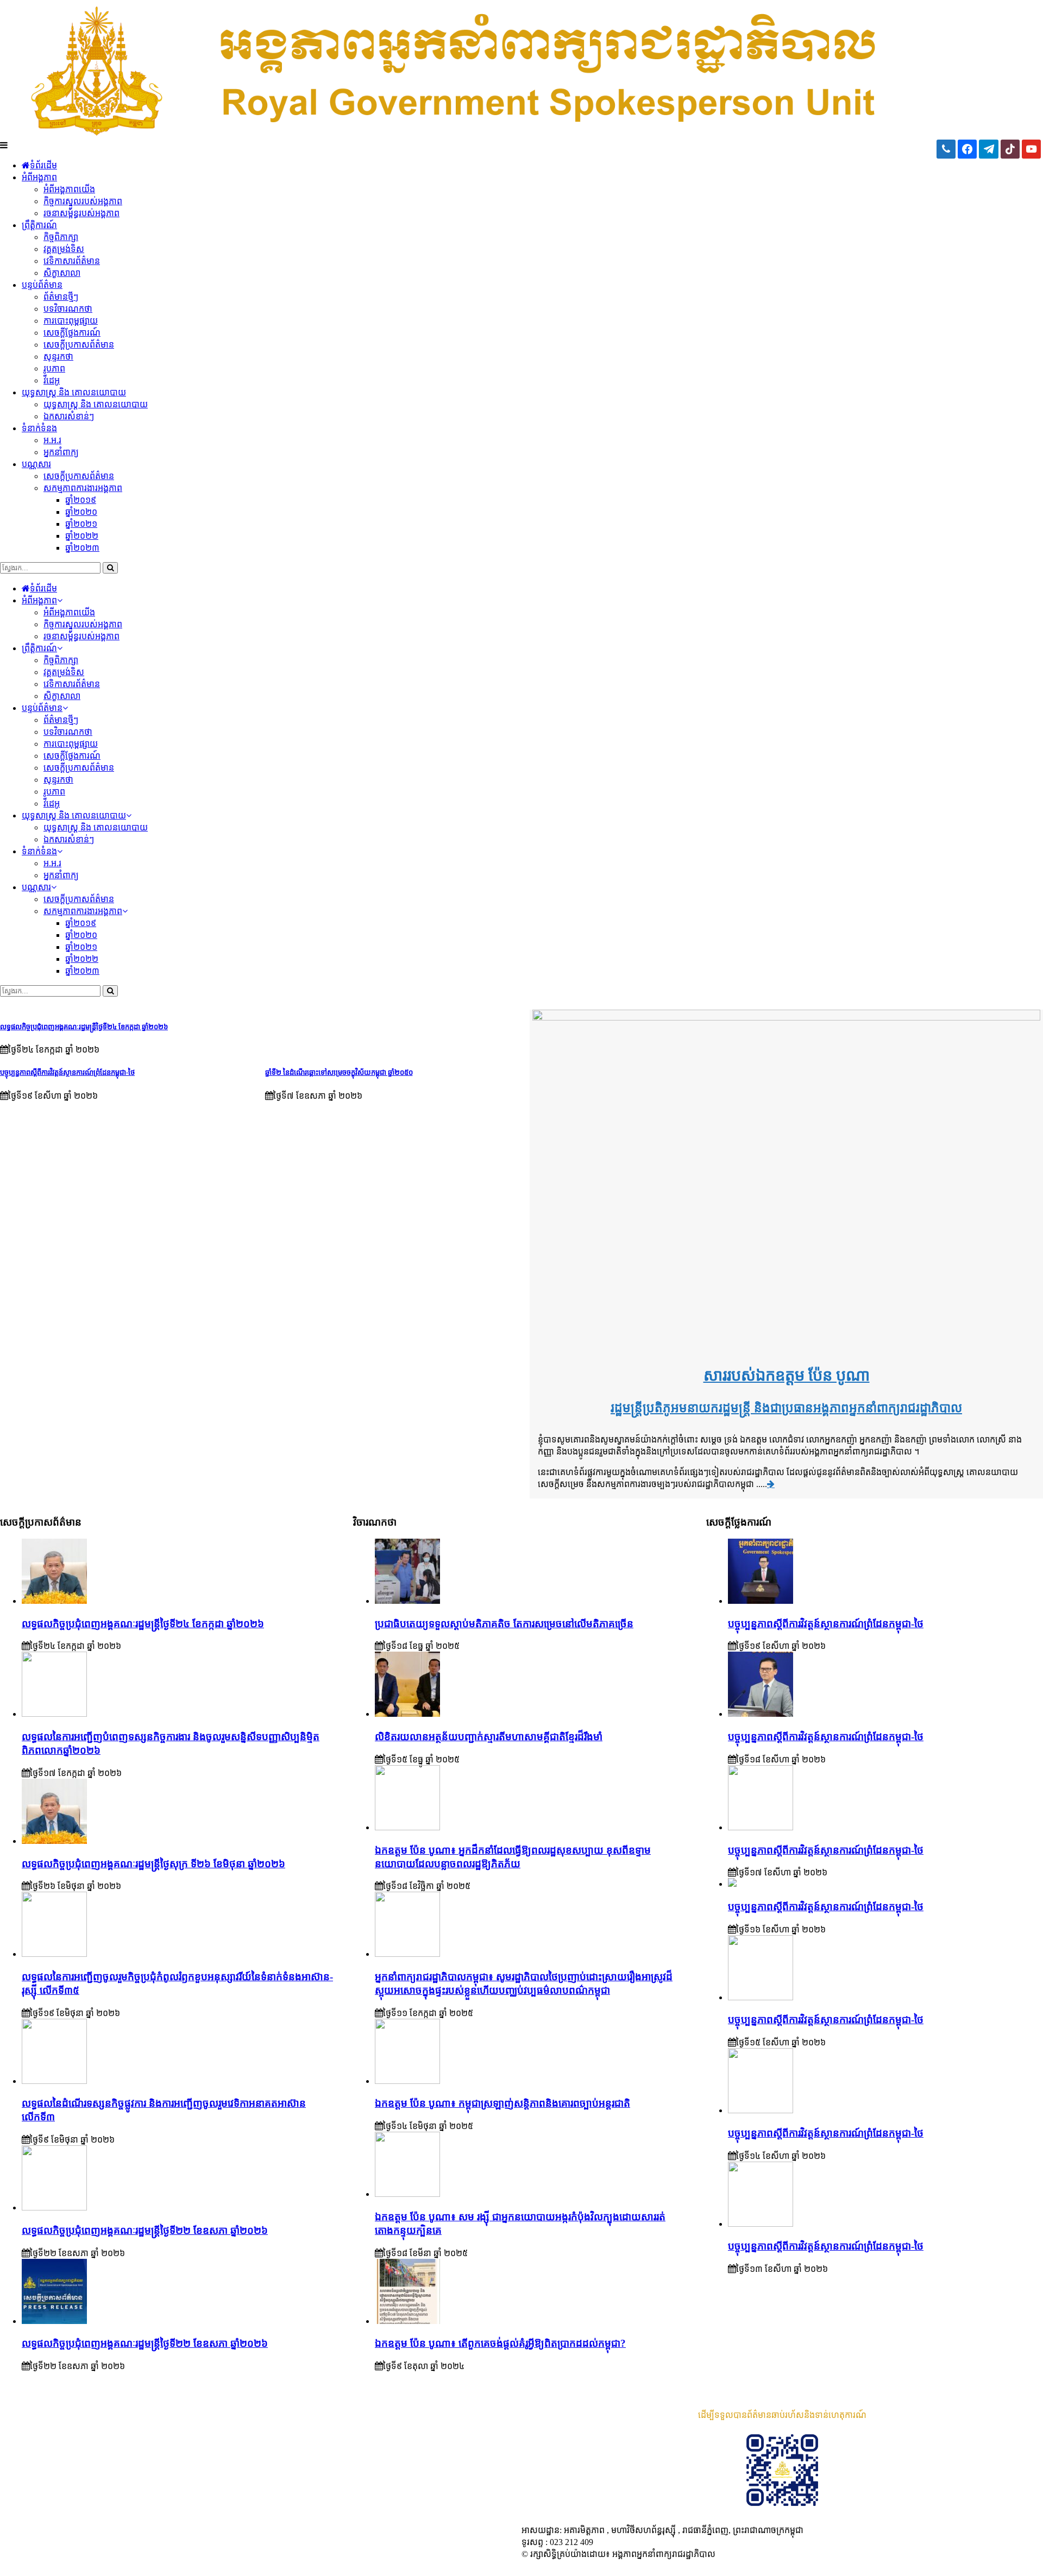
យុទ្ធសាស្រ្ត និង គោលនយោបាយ (74, 392)
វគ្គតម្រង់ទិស (64, 249)
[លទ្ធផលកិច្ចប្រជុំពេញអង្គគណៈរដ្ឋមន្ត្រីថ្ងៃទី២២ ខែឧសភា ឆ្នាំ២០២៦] (54, 2207)
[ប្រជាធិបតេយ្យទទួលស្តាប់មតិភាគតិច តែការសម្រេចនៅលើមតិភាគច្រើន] (407, 1601)
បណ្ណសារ (36, 464)
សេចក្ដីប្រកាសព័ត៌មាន (79, 345)
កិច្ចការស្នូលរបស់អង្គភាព (83, 201)
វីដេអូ (52, 380)
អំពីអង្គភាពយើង (69, 189)
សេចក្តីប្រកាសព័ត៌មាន (79, 476)
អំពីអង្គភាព (39, 177)
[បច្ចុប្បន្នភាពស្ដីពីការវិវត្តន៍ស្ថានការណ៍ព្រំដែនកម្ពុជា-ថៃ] (761, 1601)
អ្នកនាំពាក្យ (61, 452)
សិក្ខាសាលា (62, 273)
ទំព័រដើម (43, 165)
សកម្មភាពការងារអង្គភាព (83, 488)
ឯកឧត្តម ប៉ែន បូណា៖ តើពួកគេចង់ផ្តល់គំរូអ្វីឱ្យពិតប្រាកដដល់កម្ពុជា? (500, 2343)
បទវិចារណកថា (68, 309)
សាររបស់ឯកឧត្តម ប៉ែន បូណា (787, 1375)
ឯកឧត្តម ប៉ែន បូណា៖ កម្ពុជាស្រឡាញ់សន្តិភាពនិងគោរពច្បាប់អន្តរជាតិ (502, 2103)
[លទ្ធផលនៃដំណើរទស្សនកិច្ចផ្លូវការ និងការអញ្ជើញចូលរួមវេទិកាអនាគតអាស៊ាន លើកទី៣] (54, 2081)
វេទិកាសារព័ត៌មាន (72, 261)
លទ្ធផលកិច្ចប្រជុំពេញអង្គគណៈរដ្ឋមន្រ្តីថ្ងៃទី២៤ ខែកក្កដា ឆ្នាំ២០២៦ (84, 1027)
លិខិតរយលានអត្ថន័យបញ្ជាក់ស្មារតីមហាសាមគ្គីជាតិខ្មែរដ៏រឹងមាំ (489, 1737)
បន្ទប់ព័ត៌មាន (42, 285)
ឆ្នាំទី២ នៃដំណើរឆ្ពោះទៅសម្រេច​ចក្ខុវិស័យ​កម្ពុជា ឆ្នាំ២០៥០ (339, 1072)
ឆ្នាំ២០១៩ (81, 500)
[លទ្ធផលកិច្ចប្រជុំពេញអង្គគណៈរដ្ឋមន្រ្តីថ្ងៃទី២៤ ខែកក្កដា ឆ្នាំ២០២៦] (54, 1601)
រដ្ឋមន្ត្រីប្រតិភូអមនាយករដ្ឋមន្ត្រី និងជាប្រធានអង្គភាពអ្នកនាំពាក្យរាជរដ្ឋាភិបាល (786, 1408)
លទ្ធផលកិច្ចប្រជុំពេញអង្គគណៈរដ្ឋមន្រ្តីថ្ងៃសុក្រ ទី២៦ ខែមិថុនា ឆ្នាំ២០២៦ (153, 1864)
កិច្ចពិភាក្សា (61, 237)
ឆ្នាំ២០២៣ (82, 548)
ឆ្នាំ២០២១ (81, 524)
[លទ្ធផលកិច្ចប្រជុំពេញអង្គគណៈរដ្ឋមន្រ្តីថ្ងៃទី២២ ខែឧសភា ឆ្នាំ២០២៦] (54, 2321)
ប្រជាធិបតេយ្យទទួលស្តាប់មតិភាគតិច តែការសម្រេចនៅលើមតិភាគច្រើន (504, 1624)
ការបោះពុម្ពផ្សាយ (71, 321)
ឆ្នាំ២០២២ (82, 536)
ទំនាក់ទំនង (39, 428)
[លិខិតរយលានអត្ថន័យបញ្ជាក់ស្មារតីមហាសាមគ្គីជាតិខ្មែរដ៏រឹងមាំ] (407, 1714)
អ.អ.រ (52, 440)
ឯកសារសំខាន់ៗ (69, 416)
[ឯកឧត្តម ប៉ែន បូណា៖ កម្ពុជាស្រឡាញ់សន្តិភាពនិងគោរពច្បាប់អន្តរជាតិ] (407, 2081)
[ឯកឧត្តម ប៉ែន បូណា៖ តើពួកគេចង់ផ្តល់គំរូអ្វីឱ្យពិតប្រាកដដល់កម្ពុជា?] (407, 2321)
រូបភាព (54, 369)
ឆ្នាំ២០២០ (81, 512)
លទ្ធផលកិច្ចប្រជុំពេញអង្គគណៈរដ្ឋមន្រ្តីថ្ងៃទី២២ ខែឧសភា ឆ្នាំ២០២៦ (145, 2343)
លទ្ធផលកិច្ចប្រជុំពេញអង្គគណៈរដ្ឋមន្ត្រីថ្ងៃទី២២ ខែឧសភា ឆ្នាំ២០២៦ (145, 2230)
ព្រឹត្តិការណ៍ (39, 225)
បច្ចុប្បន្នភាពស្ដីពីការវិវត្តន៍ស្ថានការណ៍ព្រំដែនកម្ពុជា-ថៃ (67, 1072)
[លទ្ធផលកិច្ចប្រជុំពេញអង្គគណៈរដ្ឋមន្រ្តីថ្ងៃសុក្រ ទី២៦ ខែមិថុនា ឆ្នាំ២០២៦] (54, 1841)
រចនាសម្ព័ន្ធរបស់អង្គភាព (81, 213)
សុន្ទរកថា (58, 357)
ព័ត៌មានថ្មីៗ (61, 297)
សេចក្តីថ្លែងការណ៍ (72, 333)
